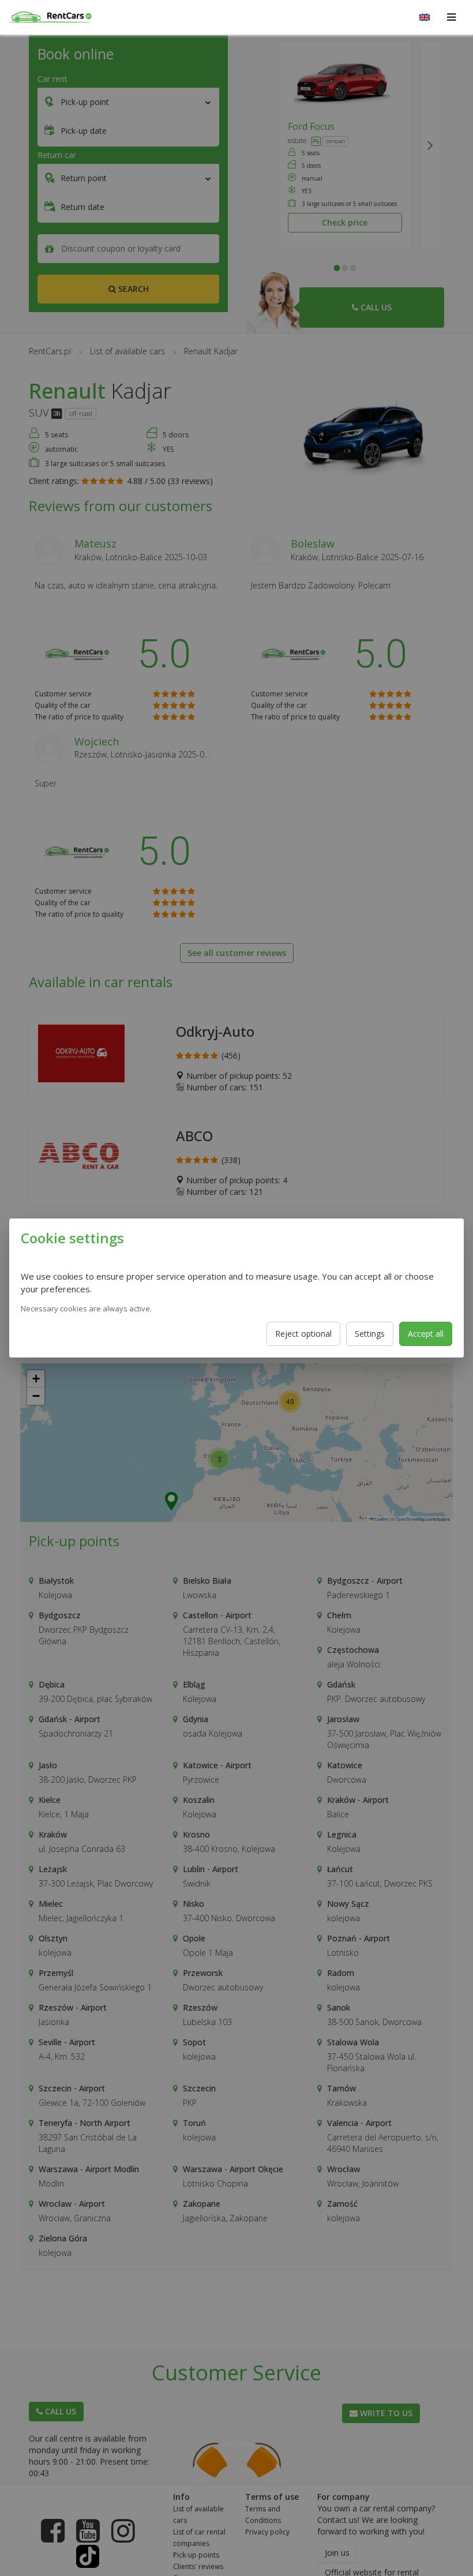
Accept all (426, 1334)
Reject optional (303, 1334)
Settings (370, 1334)
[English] (425, 17)
